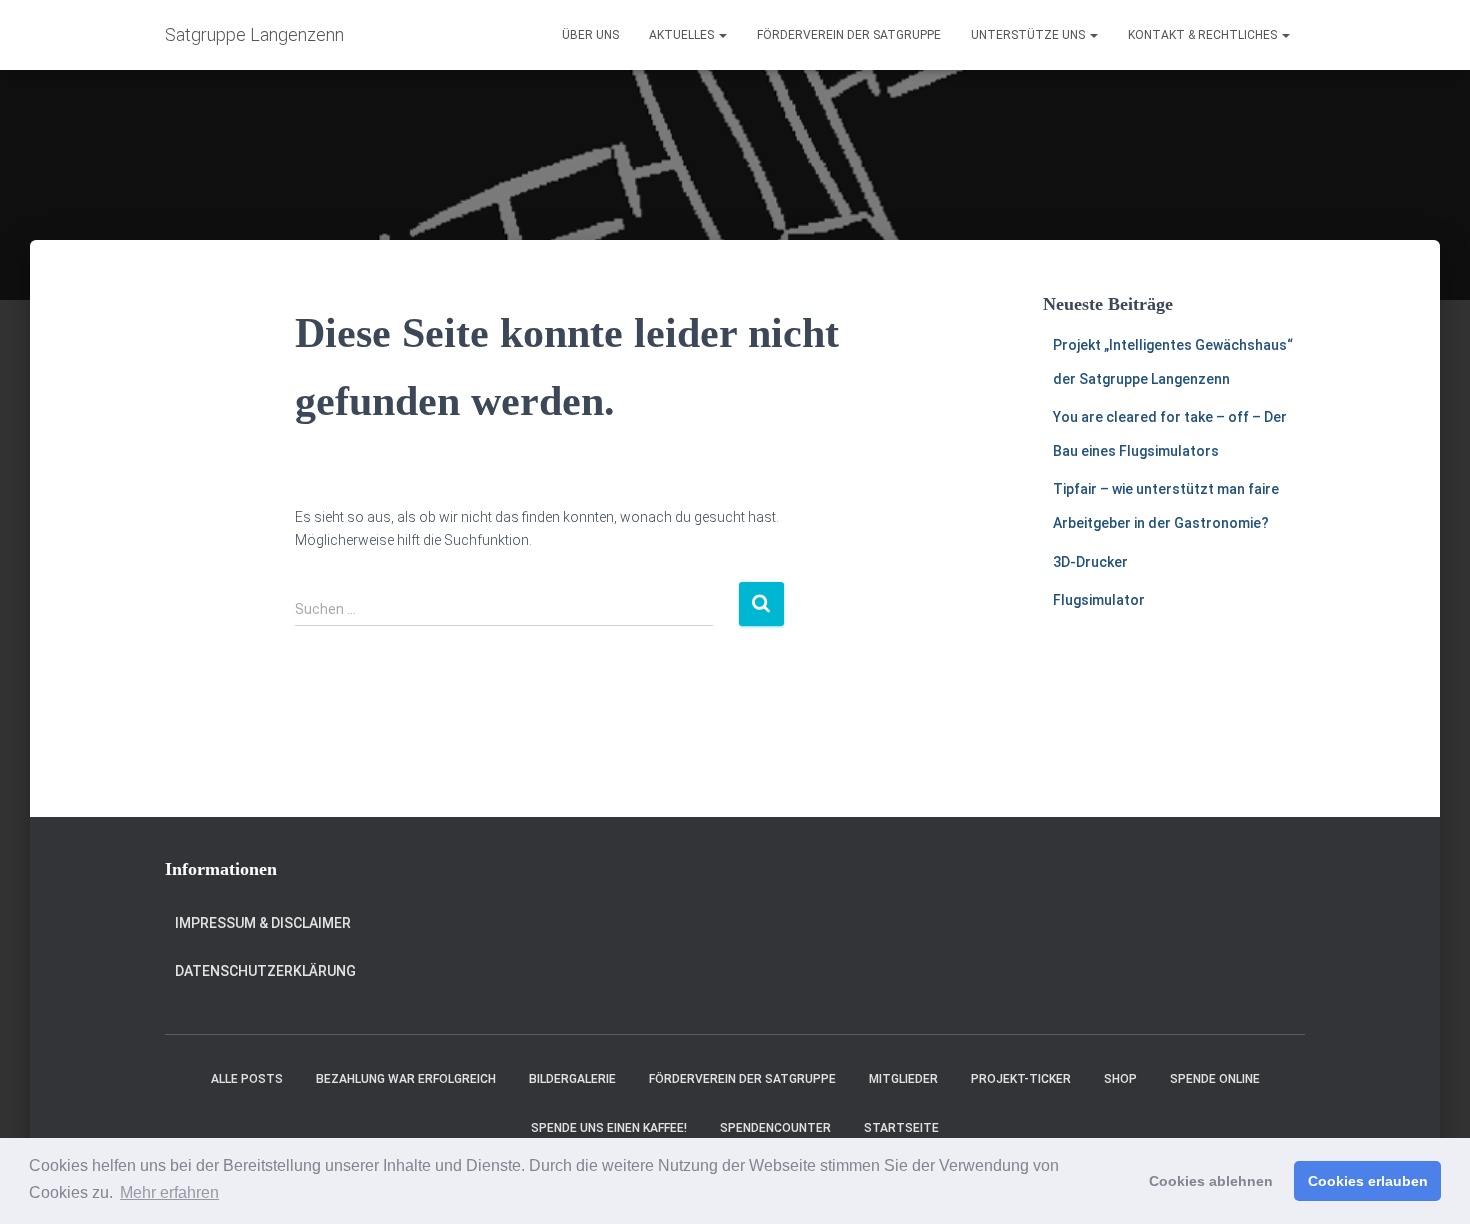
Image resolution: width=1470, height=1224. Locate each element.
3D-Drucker (1090, 562)
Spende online (1215, 1079)
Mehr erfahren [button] (169, 1192)
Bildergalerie (572, 1079)
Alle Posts (247, 1079)
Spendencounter (775, 1128)
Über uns (590, 35)
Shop (1120, 1079)
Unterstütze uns (1029, 35)
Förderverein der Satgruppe (849, 35)
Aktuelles (683, 35)
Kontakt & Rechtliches (1204, 35)
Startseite (901, 1128)
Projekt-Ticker (1021, 1079)
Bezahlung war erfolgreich (406, 1079)
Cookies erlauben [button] (1368, 1181)
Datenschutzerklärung (265, 971)
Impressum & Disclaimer (263, 923)
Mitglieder (903, 1079)
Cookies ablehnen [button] (1211, 1181)
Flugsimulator (1099, 600)
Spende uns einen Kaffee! (609, 1128)
